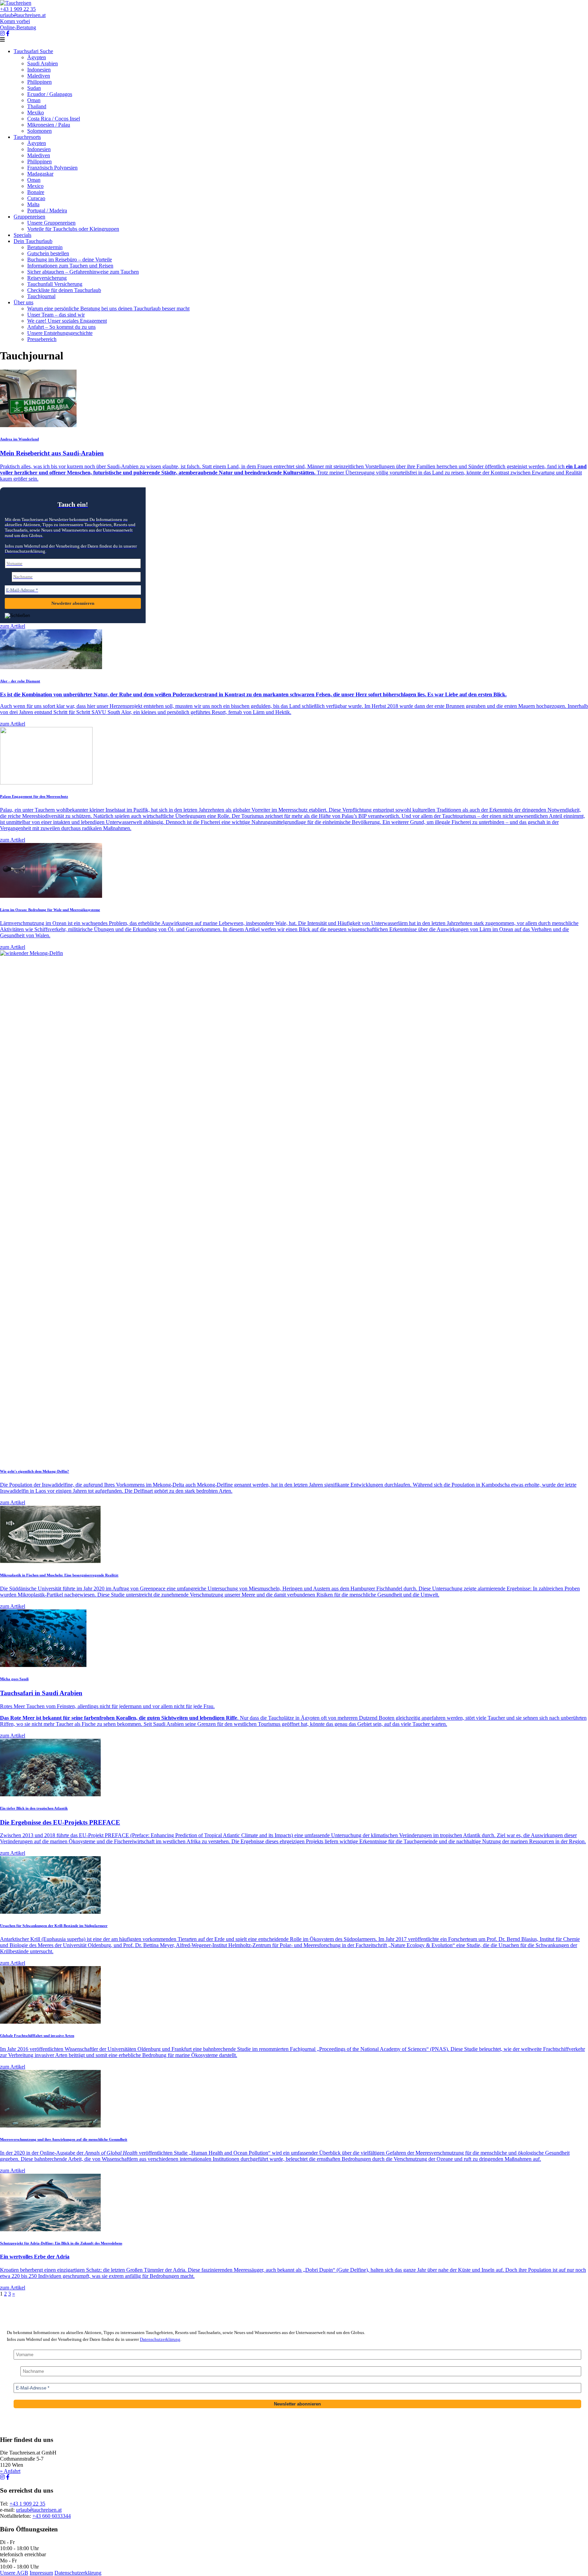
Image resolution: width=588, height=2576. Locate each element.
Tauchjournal (41, 296)
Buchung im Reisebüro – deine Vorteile (70, 260)
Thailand (37, 106)
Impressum (41, 2573)
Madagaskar (40, 174)
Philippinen (39, 82)
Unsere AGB (14, 2573)
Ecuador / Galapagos (50, 94)
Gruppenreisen (29, 217)
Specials (22, 235)
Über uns (23, 302)
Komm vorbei (15, 21)
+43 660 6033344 (52, 2516)
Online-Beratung (18, 27)
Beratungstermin (45, 247)
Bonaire (36, 192)
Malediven (39, 76)
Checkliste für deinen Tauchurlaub (64, 290)
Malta (33, 204)
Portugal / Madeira (47, 210)
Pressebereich (42, 339)
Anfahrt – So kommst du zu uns (61, 327)
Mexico (35, 186)
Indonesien (39, 70)
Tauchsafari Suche (33, 51)
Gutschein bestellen (48, 253)
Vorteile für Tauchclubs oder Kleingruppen (73, 229)
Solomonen (39, 131)
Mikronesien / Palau (49, 125)
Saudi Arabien (43, 63)
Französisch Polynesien (52, 168)
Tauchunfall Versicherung (55, 284)
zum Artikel (13, 626)
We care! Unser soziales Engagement (67, 321)
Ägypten (37, 57)
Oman (34, 100)
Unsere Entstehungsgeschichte (60, 333)
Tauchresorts (27, 137)
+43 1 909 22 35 (18, 9)
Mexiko (36, 112)
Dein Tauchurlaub (33, 241)
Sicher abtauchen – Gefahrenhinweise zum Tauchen (83, 272)
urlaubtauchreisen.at (23, 15)
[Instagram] (2, 34)
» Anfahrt (10, 2471)
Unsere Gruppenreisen (51, 223)
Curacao (36, 198)
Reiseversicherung (47, 278)
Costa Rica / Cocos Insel (54, 119)
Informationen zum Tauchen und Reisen (70, 266)
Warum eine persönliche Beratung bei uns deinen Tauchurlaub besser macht (108, 309)
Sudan (34, 88)
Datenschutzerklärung (160, 2339)
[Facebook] (8, 34)
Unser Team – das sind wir (56, 315)
